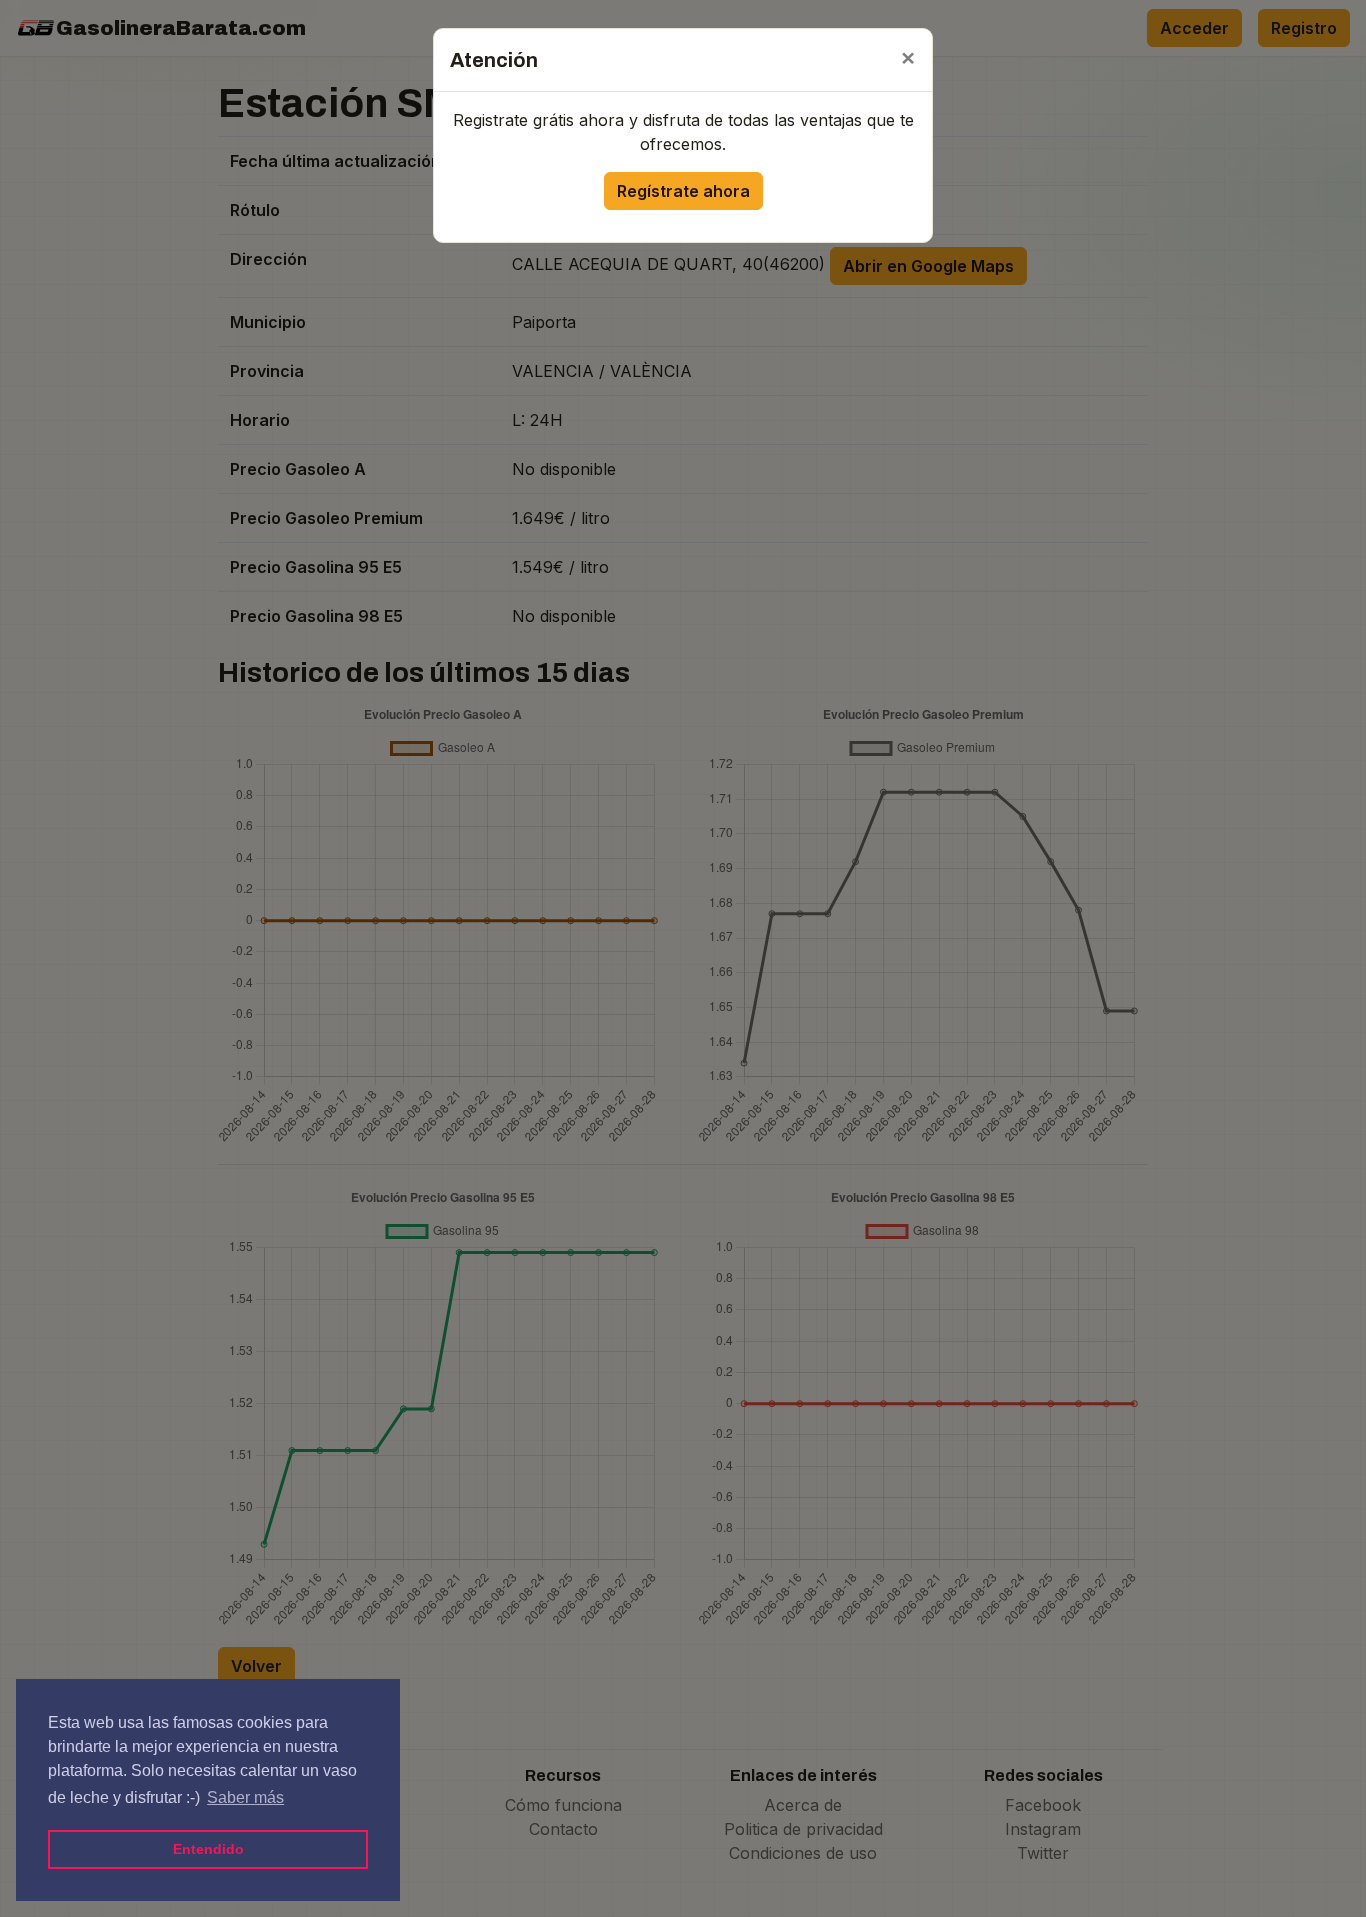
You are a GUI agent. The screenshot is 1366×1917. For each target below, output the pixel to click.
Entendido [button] (208, 1849)
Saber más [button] (245, 1797)
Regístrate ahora (683, 191)
